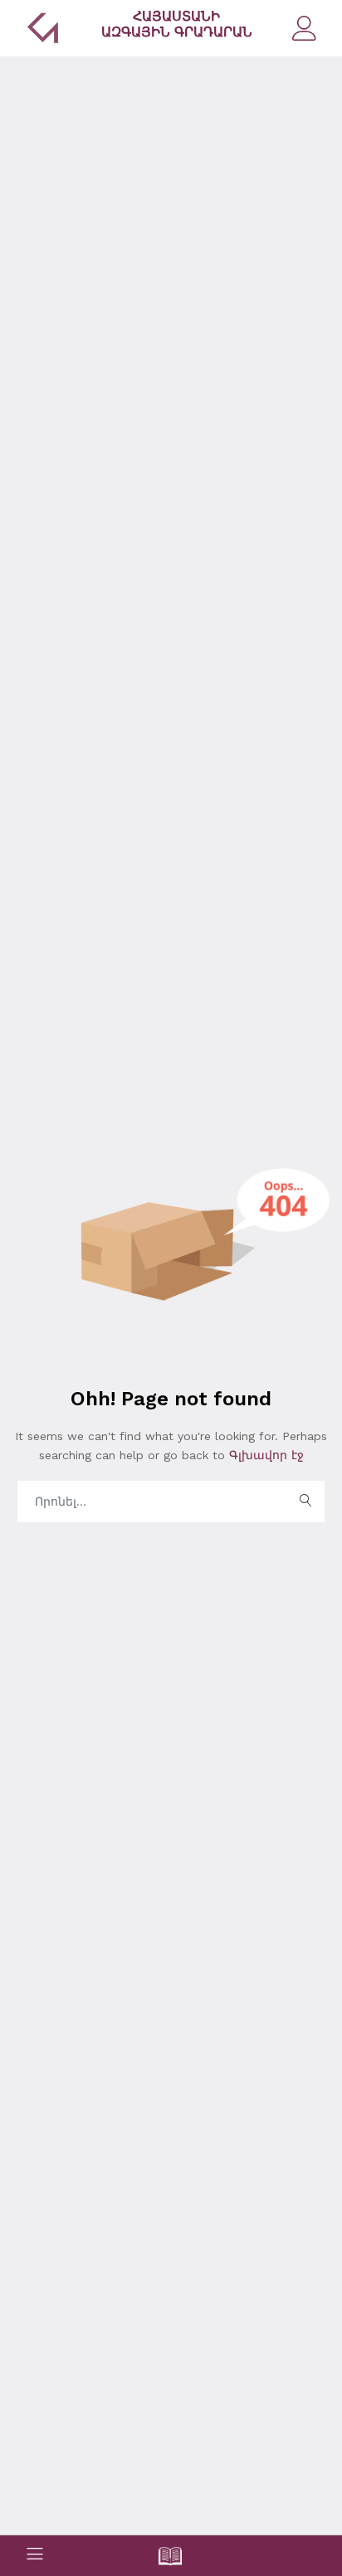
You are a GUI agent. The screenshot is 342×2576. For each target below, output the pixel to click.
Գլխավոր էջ (264, 1455)
